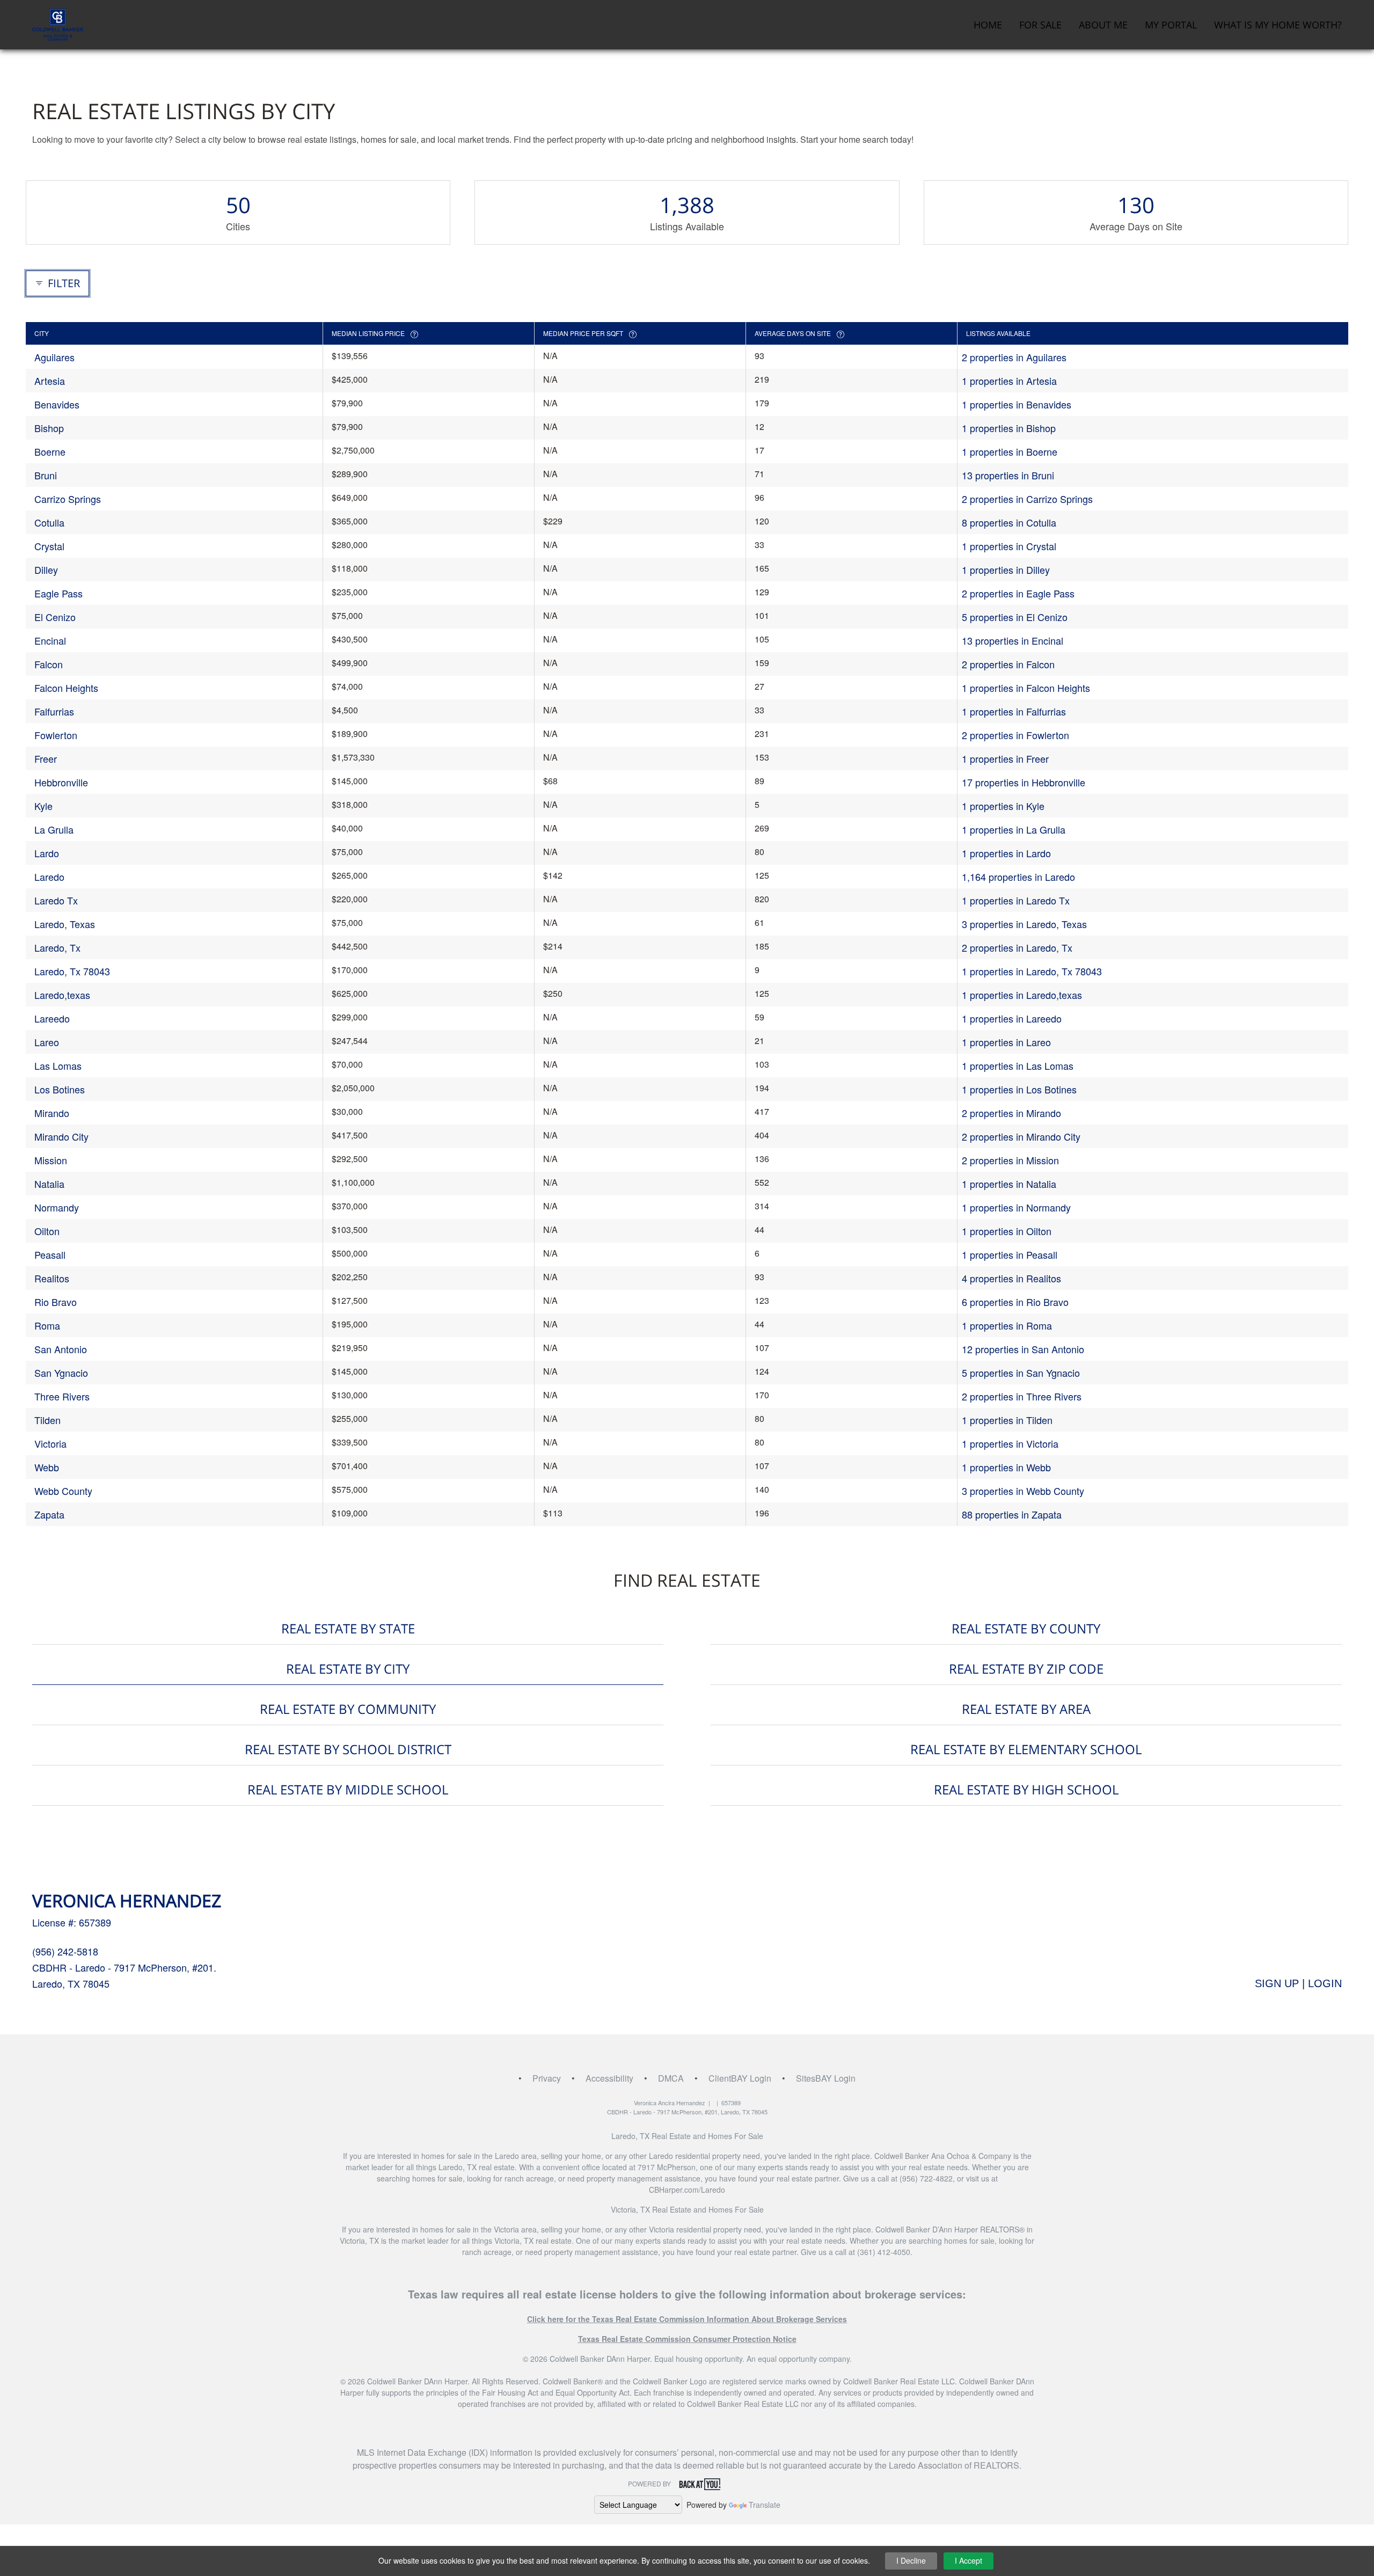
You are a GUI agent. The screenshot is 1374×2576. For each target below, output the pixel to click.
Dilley (46, 570)
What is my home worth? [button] (1278, 25)
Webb (47, 1467)
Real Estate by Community (348, 1709)
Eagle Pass (59, 593)
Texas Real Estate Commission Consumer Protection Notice (687, 2339)
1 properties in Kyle (1003, 806)
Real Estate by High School (1026, 1789)
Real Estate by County (1026, 1628)
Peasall (50, 1254)
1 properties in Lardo (1006, 853)
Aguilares (54, 357)
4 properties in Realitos (1011, 1278)
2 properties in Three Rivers (1022, 1396)
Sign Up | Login (1298, 1983)
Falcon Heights (66, 688)
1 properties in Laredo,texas (1022, 995)
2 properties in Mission (1010, 1160)
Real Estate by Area (1026, 1709)
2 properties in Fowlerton (1015, 735)
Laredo (49, 877)
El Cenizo (55, 617)
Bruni (46, 475)
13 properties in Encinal (1013, 640)
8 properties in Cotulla (1009, 522)
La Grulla (54, 829)
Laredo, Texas (65, 924)
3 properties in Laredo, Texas (1024, 924)
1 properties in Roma (1007, 1325)
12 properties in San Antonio (1023, 1349)
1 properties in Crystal (1009, 546)
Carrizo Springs (68, 499)
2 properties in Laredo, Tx (1017, 947)
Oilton (47, 1231)
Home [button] (988, 25)
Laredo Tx (56, 900)
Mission (51, 1160)
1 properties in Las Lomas (1018, 1066)
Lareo (47, 1042)
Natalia (49, 1184)
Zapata (49, 1514)
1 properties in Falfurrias (1014, 711)
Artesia (50, 381)
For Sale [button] (1040, 25)
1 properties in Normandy (1016, 1207)
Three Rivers (62, 1396)
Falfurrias (54, 711)
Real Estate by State (348, 1628)
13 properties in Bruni (1008, 475)
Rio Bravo (56, 1302)
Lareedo (52, 1018)
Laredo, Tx (57, 947)
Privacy (547, 2078)
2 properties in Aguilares (1014, 357)
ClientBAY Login (740, 2078)
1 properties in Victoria (1010, 1443)
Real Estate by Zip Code (1026, 1669)
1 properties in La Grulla (1014, 829)
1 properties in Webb (1006, 1467)
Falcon (49, 664)
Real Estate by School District (348, 1749)
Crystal (49, 546)
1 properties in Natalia (1009, 1184)
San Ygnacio (61, 1373)
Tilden (47, 1420)
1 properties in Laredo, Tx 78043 (1032, 971)
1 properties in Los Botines (1019, 1089)
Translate (765, 2505)
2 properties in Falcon (1008, 664)
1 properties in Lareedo (1012, 1018)
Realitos (52, 1278)
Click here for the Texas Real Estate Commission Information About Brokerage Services (687, 2319)
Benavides (57, 404)
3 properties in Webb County (1023, 1491)
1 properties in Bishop (1009, 428)
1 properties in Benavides (1017, 404)
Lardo (47, 853)
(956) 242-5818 (65, 1951)
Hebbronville (61, 782)
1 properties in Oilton (1007, 1231)
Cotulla (49, 522)
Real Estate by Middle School (348, 1789)
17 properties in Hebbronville (1024, 782)
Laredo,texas (62, 995)
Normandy (57, 1207)
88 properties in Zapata (1012, 1514)
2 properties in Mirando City (1021, 1136)
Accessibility (609, 2078)
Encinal (50, 640)
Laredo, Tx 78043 (72, 971)
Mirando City (61, 1136)
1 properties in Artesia (1009, 381)
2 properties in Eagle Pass (1018, 593)
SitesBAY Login (826, 2078)
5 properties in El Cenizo (1015, 617)
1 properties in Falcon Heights (1026, 688)
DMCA (671, 2078)
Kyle (43, 806)
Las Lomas (58, 1066)
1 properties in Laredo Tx (1016, 900)
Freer (46, 758)
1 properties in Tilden (1007, 1420)
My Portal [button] (1171, 25)
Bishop (49, 428)
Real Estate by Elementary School (1026, 1749)
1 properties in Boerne (1010, 451)
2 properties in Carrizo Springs (1027, 499)
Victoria (50, 1443)
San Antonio (61, 1349)
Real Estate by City (348, 1669)
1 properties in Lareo (1006, 1042)
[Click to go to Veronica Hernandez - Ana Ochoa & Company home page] (58, 23)
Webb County (63, 1491)
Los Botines (60, 1089)
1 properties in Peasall (1010, 1254)
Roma (47, 1325)
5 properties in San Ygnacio (1021, 1373)
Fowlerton (56, 735)
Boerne (50, 451)
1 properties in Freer (1005, 758)
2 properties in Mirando (1011, 1113)
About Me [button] (1103, 25)
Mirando (52, 1113)
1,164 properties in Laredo (1018, 877)
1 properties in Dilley (1006, 570)
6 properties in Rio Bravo (1015, 1302)
